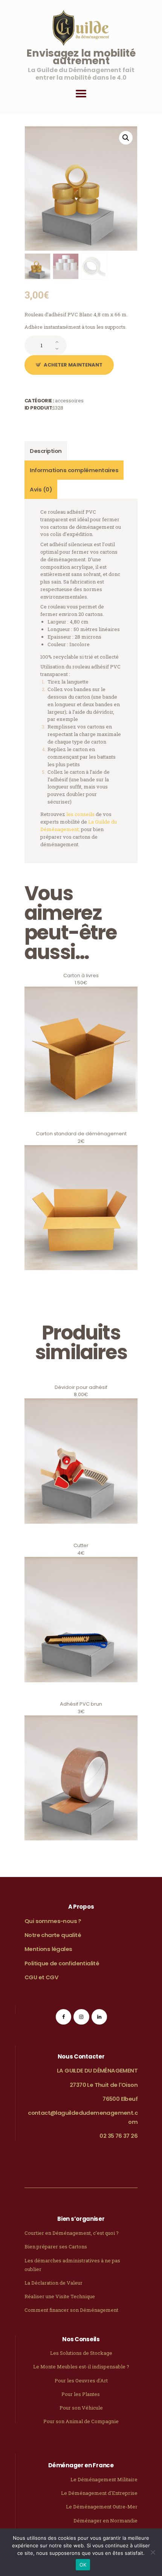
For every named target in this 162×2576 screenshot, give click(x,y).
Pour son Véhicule (81, 2408)
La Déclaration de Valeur (53, 2283)
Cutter (81, 1691)
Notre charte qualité (53, 1935)
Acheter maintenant (73, 365)
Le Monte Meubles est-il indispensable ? (81, 2367)
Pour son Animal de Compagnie (81, 2421)
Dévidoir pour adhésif (81, 1533)
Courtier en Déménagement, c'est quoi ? (72, 2233)
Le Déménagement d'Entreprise (99, 2493)
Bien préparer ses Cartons (56, 2246)
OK (83, 2565)
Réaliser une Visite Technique (60, 2296)
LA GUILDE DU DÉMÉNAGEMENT (97, 2070)
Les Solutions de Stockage (81, 2353)
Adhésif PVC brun (81, 1850)
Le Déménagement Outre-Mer (102, 2507)
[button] (126, 138)
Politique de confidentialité (62, 1963)
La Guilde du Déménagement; (79, 825)
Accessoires (69, 400)
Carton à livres (81, 1121)
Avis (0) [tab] (41, 489)
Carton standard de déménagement (81, 1275)
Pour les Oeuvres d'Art (81, 2380)
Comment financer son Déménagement (71, 2310)
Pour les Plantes (81, 2394)
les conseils (80, 814)
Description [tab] (46, 451)
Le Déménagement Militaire (104, 2479)
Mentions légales (48, 1949)
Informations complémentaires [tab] (74, 470)
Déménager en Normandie (105, 2521)
